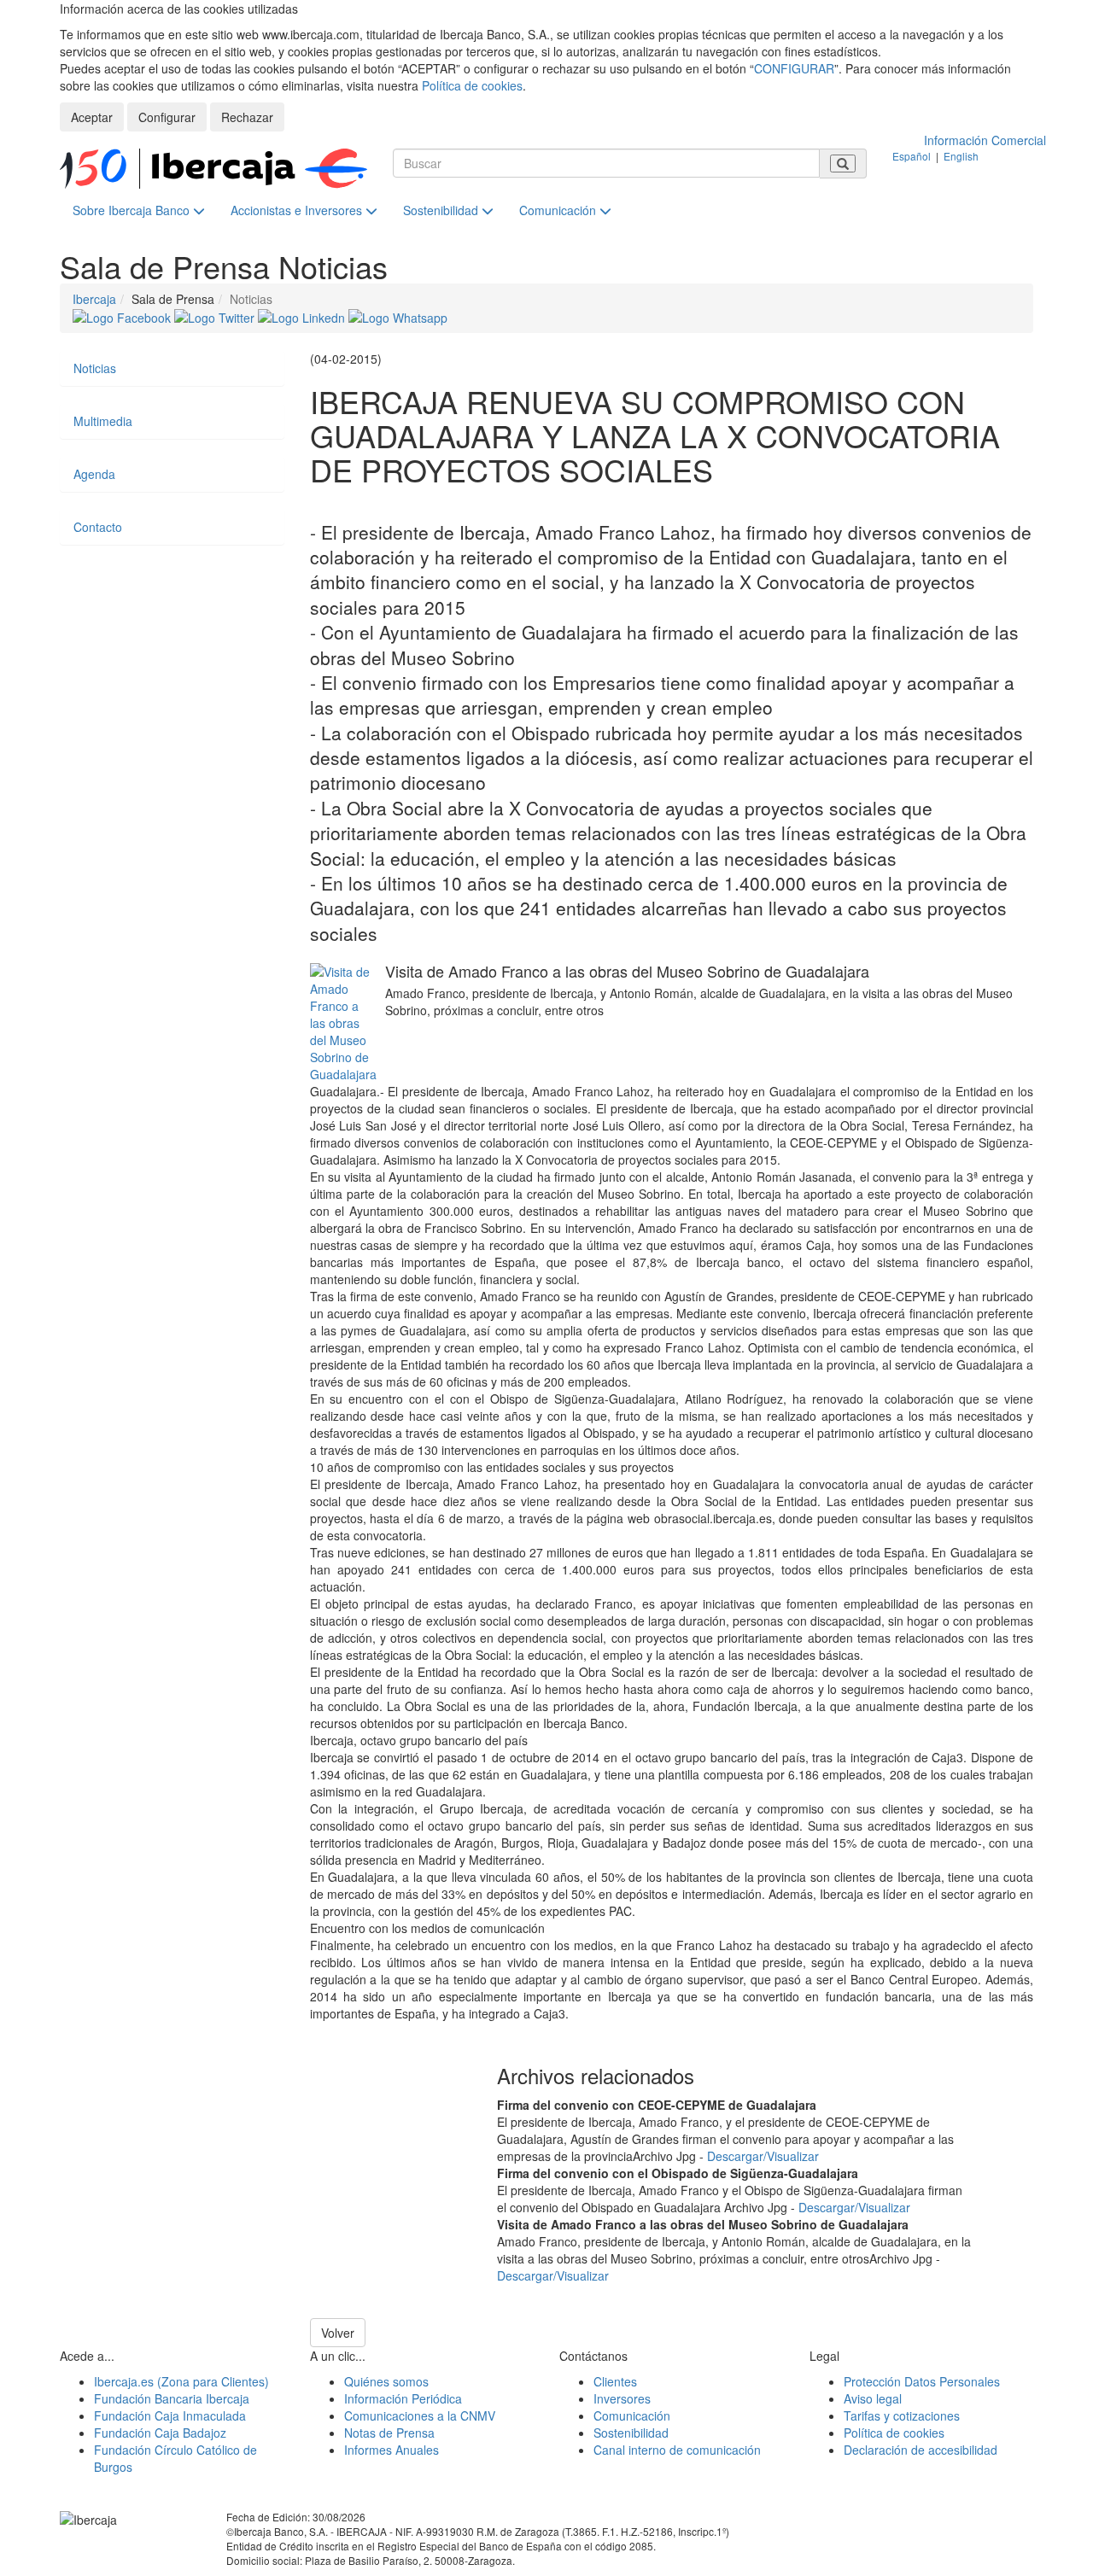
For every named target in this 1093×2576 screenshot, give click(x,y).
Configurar (167, 117)
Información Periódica (403, 2398)
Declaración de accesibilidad (921, 2450)
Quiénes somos (386, 2381)
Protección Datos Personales (922, 2381)
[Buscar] (843, 164)
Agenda (94, 474)
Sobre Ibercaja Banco (133, 210)
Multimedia (103, 421)
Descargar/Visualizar (763, 2156)
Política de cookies (472, 85)
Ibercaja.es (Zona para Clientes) (181, 2381)
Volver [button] (338, 2333)
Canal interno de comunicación (677, 2450)
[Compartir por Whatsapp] (398, 316)
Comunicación (559, 210)
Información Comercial (985, 140)
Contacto (98, 527)
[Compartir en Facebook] (123, 316)
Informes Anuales (392, 2450)
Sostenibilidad (442, 210)
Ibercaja (94, 299)
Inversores (622, 2398)
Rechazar (247, 117)
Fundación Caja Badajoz (160, 2433)
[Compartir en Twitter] (216, 316)
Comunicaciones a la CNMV (420, 2415)
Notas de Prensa (389, 2433)
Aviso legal (873, 2398)
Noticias (95, 368)
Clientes (615, 2381)
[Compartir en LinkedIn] (303, 316)
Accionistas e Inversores (298, 210)
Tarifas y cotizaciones (902, 2415)
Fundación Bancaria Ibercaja (172, 2398)
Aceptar (92, 117)
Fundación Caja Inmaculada (170, 2415)
